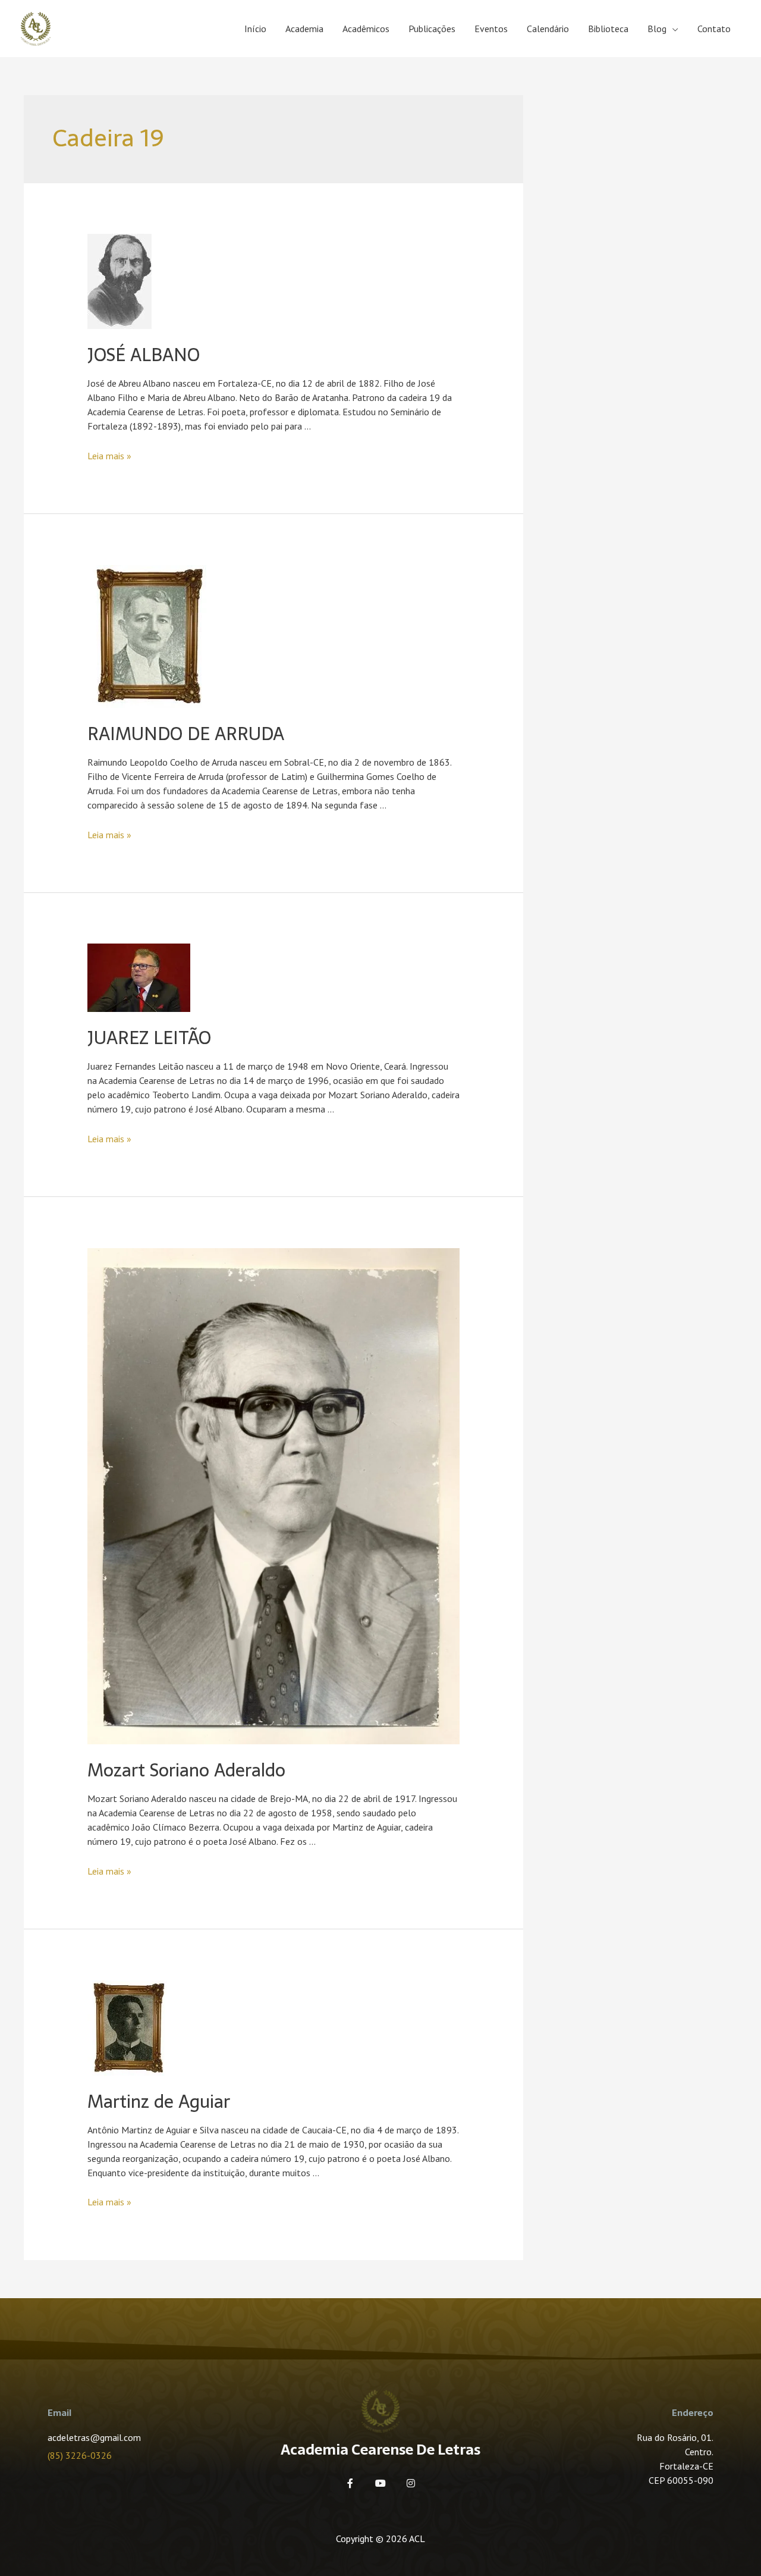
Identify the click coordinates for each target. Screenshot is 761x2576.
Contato (714, 29)
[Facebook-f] (350, 2483)
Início (255, 29)
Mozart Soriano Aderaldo (186, 1770)
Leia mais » (109, 456)
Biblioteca (608, 29)
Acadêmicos (366, 29)
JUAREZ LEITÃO (149, 1038)
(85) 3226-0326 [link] (80, 2455)
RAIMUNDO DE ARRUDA (186, 734)
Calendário (548, 29)
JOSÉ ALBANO (144, 355)
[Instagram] (411, 2483)
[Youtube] (380, 2483)
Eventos (491, 29)
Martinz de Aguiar (159, 2102)
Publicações (432, 29)
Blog (657, 29)
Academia (304, 29)
